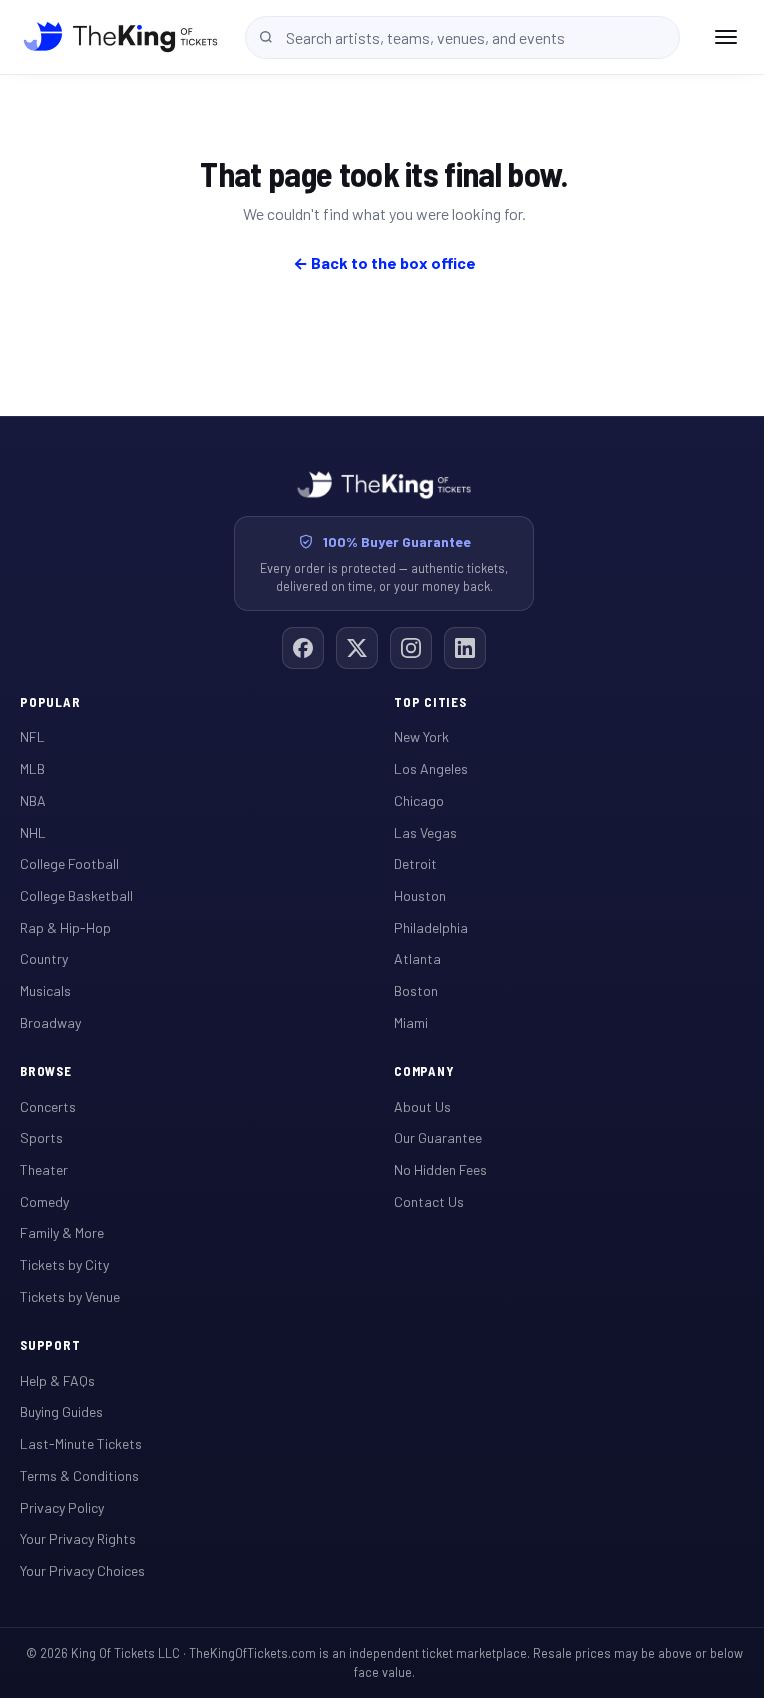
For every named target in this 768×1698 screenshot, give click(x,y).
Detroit (415, 863)
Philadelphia (431, 927)
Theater (44, 1169)
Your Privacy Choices (82, 1570)
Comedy (44, 1201)
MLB (32, 768)
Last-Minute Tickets (81, 1443)
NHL (33, 832)
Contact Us (429, 1201)
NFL (32, 736)
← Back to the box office (384, 262)
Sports (41, 1137)
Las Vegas (425, 832)
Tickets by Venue (70, 1296)
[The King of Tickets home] (120, 37)
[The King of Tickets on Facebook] (303, 648)
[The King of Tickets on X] (357, 648)
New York (421, 736)
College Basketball (76, 895)
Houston (420, 895)
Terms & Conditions (79, 1475)
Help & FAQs (57, 1380)
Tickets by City (64, 1264)
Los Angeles (431, 768)
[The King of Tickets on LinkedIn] (465, 648)
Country (44, 958)
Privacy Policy (62, 1507)
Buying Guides (61, 1411)
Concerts (48, 1106)
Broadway (50, 1022)
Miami (411, 1022)
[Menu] (726, 37)
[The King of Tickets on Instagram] (411, 648)
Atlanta (417, 958)
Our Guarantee (438, 1137)
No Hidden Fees (440, 1169)
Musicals (45, 990)
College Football (69, 863)
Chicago (419, 800)
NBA (33, 800)
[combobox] (462, 37)
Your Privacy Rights (78, 1538)
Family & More (62, 1232)
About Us (422, 1106)
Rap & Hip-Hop (65, 927)
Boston (416, 990)
